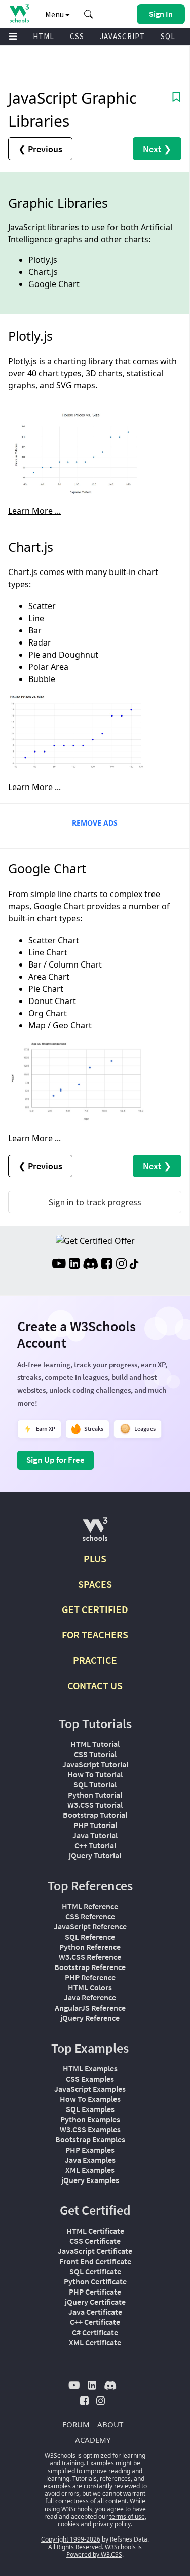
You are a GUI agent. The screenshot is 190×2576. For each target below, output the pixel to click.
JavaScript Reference (90, 1926)
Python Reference (90, 1947)
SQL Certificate (95, 2271)
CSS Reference (90, 1916)
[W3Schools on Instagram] (121, 1265)
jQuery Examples (90, 2180)
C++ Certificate (95, 2322)
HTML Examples (90, 2068)
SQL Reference (90, 1937)
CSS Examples (90, 2079)
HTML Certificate (95, 2231)
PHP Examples (90, 2150)
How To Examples (90, 2099)
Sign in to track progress (95, 1202)
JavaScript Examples (90, 2089)
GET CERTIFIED (95, 1609)
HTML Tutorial (95, 1744)
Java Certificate (95, 2312)
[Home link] (19, 13)
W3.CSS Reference (90, 1957)
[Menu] (13, 37)
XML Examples (90, 2170)
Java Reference (90, 1997)
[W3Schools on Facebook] (107, 1265)
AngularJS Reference (90, 2008)
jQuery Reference (90, 2018)
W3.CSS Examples (90, 2129)
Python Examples (90, 2119)
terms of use (127, 2516)
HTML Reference (90, 1906)
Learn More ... (34, 511)
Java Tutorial (95, 1835)
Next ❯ (157, 149)
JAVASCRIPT (122, 36)
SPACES (95, 1584)
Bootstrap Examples (90, 2139)
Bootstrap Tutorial (95, 1815)
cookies (68, 2524)
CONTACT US (95, 1685)
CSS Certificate (95, 2241)
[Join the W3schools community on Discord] (90, 1265)
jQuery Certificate (95, 2302)
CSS (77, 36)
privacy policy (112, 2524)
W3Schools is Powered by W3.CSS (104, 2551)
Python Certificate (95, 2281)
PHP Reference (90, 1977)
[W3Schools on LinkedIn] (74, 1265)
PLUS (95, 1559)
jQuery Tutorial (95, 1855)
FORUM (76, 2424)
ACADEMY (93, 2440)
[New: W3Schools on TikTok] (134, 1265)
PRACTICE (95, 1660)
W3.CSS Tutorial (95, 1805)
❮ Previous (40, 149)
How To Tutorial (95, 1774)
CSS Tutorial (95, 1754)
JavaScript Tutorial (95, 1764)
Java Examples (90, 2160)
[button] (89, 14)
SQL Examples (90, 2109)
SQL (168, 36)
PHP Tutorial (95, 1825)
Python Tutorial (95, 1795)
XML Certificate (95, 2342)
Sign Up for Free (55, 1460)
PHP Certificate (95, 2292)
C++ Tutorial (95, 1845)
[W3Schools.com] (95, 1533)
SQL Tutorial (95, 1784)
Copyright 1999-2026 (71, 2539)
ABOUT (110, 2424)
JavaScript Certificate (95, 2251)
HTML (44, 36)
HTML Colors (90, 1987)
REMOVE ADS (95, 823)
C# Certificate (95, 2332)
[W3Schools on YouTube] (59, 1265)
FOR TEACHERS (95, 1635)
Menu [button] (55, 14)
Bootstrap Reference (90, 1967)
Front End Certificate (95, 2261)
